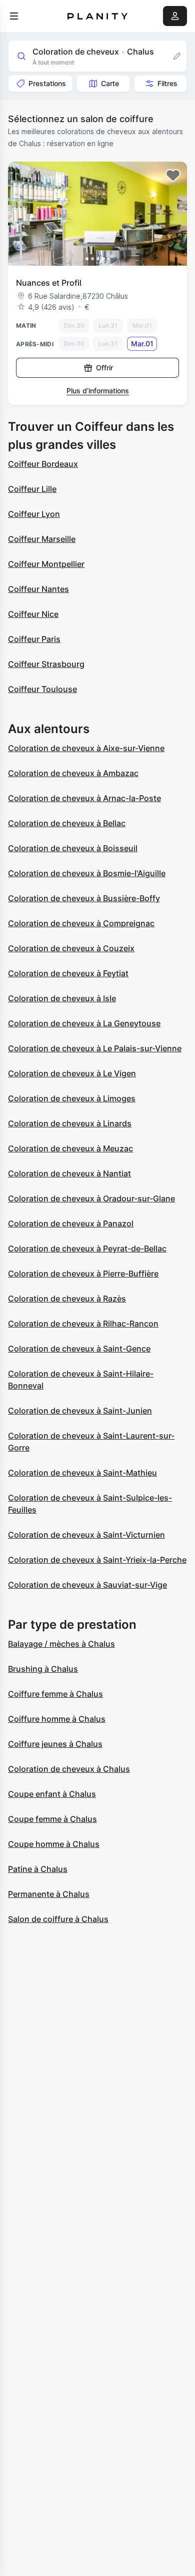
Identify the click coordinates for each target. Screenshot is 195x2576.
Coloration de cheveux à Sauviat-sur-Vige (87, 1585)
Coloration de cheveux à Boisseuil (73, 848)
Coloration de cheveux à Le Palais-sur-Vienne (95, 1048)
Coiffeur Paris (34, 639)
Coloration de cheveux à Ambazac (73, 773)
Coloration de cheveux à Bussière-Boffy (84, 898)
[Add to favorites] (173, 176)
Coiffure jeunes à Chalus (55, 1744)
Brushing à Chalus (43, 1669)
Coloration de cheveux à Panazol (71, 1223)
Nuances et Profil (49, 283)
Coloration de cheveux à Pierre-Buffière (83, 1273)
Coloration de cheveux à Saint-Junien (80, 1411)
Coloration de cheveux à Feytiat (68, 973)
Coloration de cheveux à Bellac (67, 823)
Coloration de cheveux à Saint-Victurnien (86, 1535)
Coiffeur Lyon (34, 514)
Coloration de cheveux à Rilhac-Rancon (83, 1324)
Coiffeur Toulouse (42, 689)
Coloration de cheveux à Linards (70, 1123)
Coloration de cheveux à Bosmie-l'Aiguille (87, 873)
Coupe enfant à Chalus (52, 1794)
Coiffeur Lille (32, 489)
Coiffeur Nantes (38, 589)
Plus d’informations (98, 391)
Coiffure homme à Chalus (57, 1719)
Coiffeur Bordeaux (43, 464)
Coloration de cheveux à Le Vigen (72, 1073)
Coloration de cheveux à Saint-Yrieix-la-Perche (97, 1560)
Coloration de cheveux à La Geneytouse (84, 1023)
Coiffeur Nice (33, 614)
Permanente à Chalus (49, 1894)
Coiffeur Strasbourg (46, 664)
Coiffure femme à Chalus (55, 1694)
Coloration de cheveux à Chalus (69, 1769)
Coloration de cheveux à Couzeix (71, 948)
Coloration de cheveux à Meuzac (70, 1148)
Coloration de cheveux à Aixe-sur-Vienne (86, 748)
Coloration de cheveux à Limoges (72, 1098)
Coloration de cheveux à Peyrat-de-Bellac (87, 1248)
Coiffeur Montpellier (46, 564)
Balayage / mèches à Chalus (61, 1644)
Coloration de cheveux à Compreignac (81, 923)
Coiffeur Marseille (42, 539)
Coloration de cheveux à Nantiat (69, 1173)
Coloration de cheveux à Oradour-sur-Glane (91, 1198)
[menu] (14, 16)
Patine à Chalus (38, 1869)
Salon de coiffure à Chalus (58, 1919)
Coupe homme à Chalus (54, 1844)
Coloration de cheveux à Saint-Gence (79, 1349)
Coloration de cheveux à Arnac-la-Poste (84, 798)
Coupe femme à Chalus (52, 1819)
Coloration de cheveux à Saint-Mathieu (82, 1473)
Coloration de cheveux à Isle (62, 998)
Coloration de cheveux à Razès (67, 1299)
